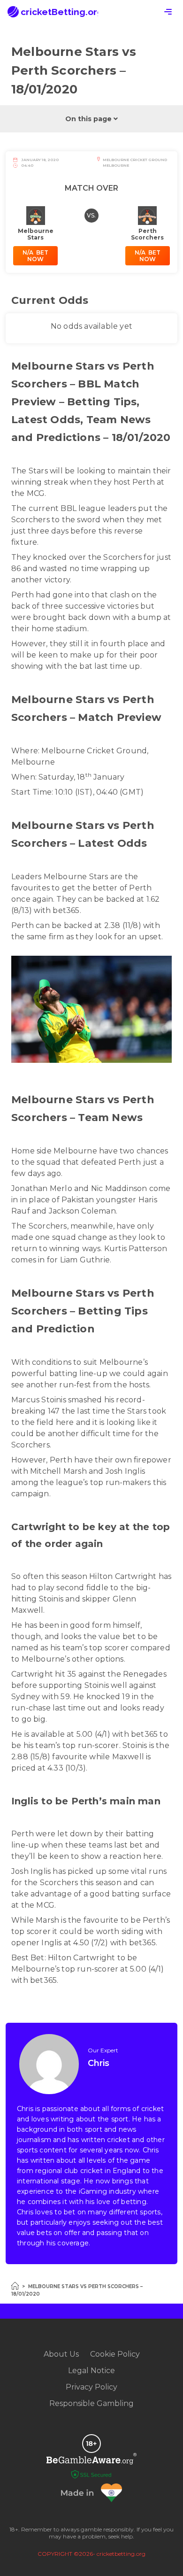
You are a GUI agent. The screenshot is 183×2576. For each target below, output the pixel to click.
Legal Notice (91, 2371)
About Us (61, 2354)
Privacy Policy (91, 2387)
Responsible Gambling (91, 2403)
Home (15, 2286)
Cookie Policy (115, 2354)
